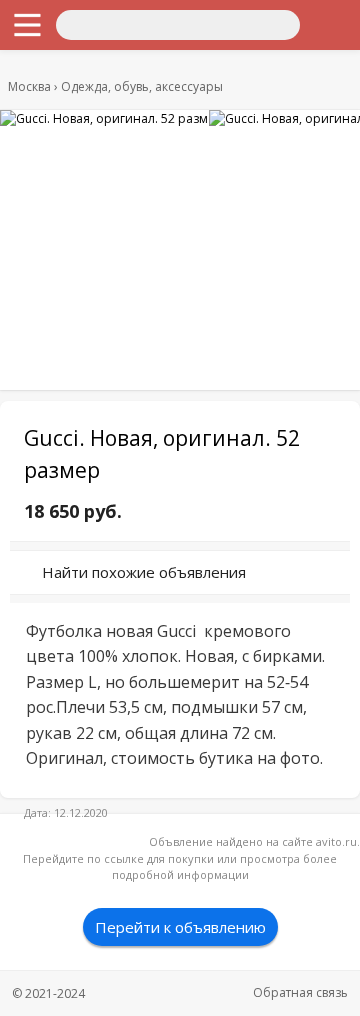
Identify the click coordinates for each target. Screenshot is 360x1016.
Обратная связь (300, 992)
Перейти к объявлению (180, 927)
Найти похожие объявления (144, 572)
